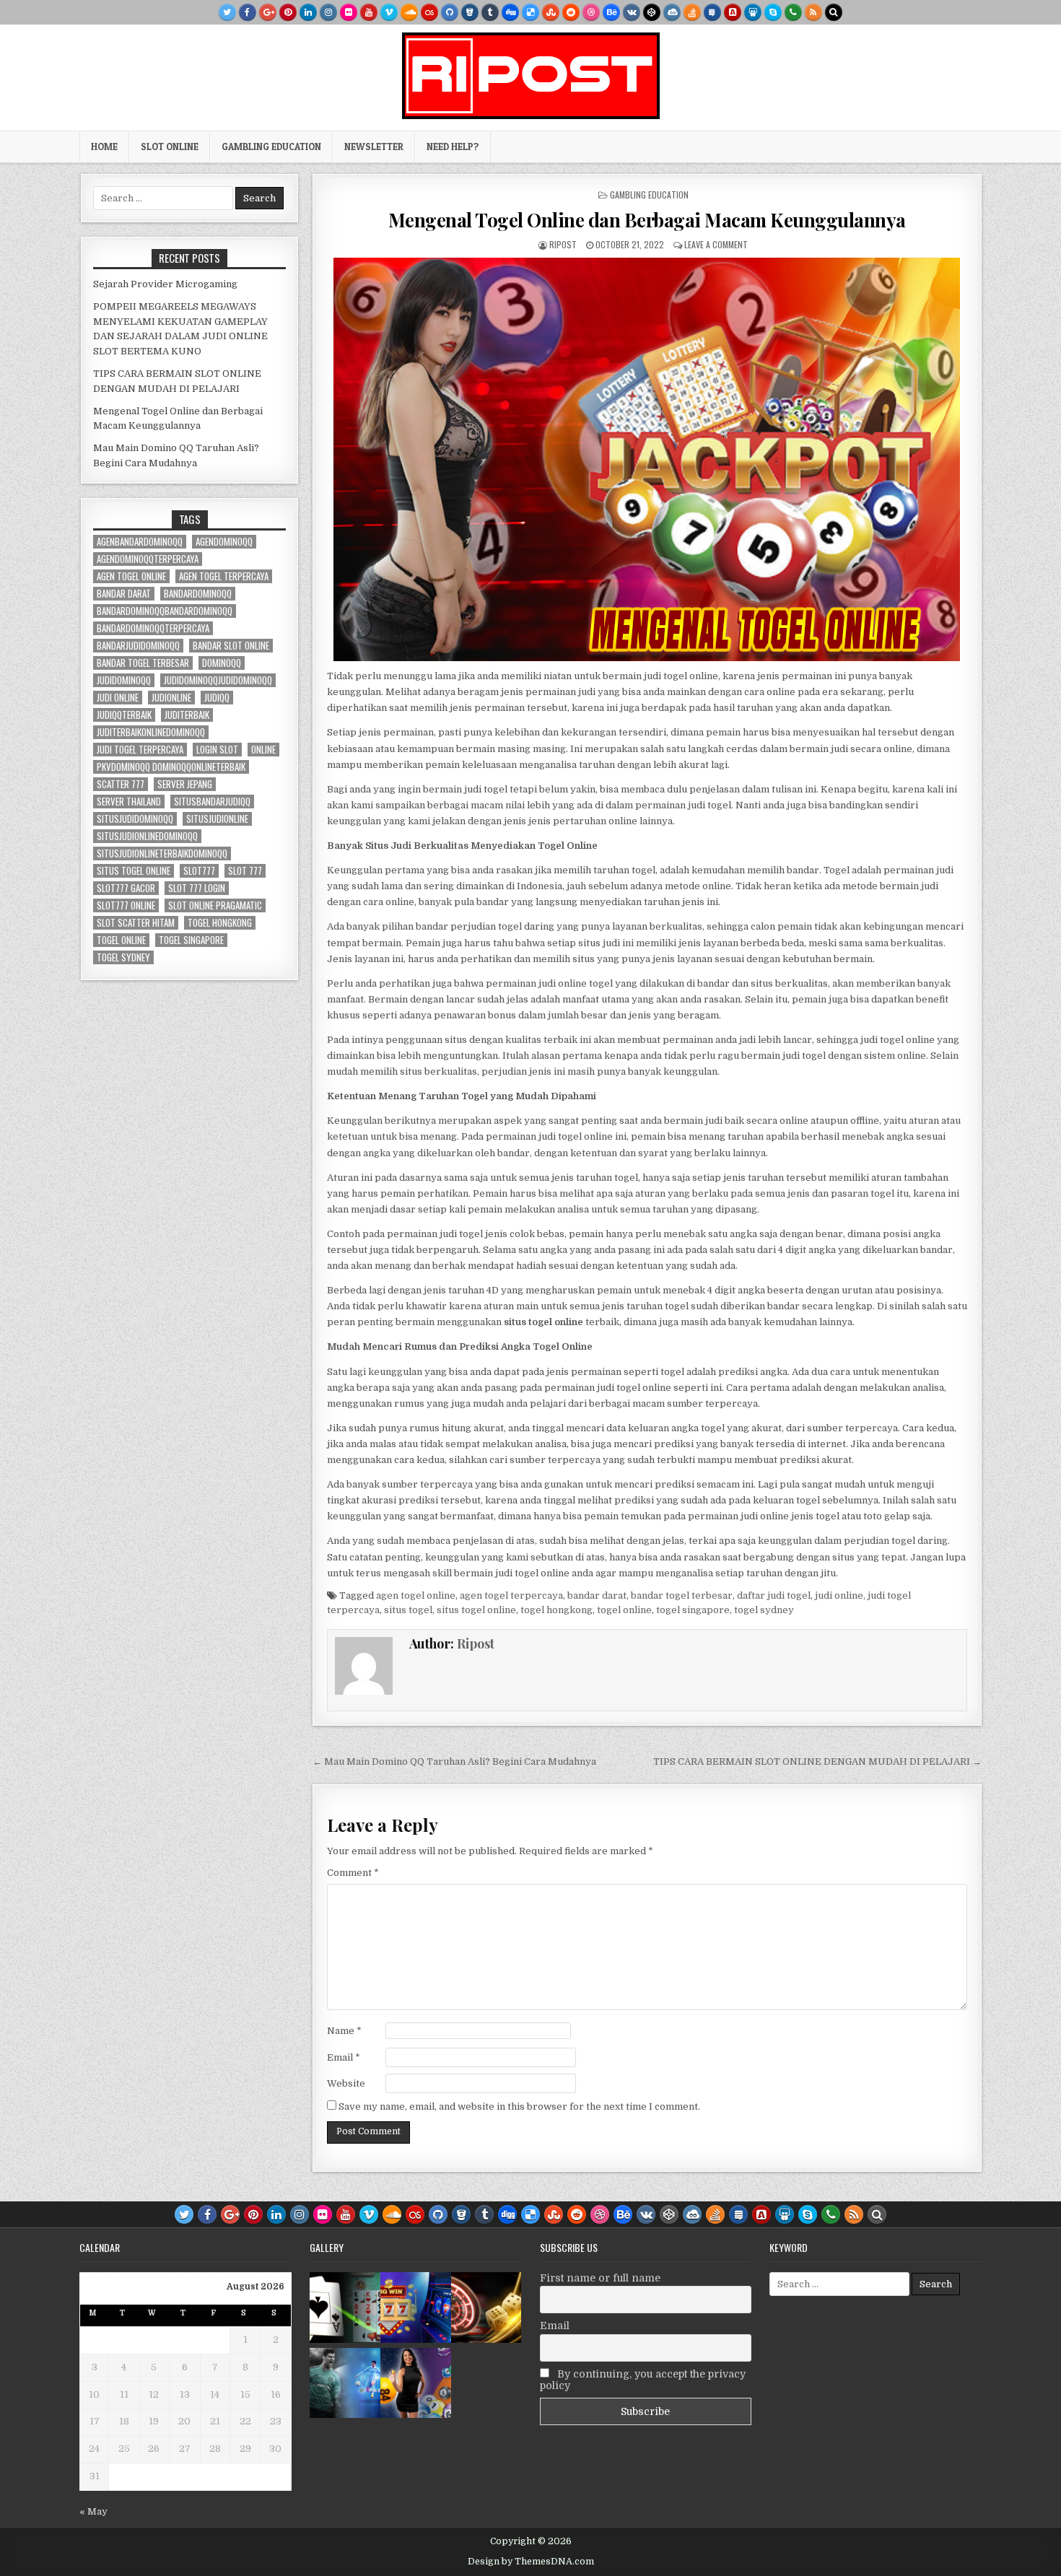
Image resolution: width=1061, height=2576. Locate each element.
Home (104, 147)
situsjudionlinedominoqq (147, 836)
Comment (353, 1873)
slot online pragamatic (215, 905)
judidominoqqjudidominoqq (218, 680)
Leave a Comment (716, 244)
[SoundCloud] (409, 12)
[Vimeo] (389, 12)
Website (346, 2083)
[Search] (834, 12)
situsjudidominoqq (135, 819)
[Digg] (510, 12)
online (263, 750)
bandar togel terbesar (682, 1595)
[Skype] (773, 12)
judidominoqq (124, 680)
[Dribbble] (591, 12)
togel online (624, 1610)
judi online (839, 1595)
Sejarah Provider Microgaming (165, 284)
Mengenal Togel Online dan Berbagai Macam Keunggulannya (647, 220)
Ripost (563, 244)
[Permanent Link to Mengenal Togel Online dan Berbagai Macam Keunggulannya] (647, 459)
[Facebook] (248, 12)
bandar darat (597, 1595)
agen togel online (416, 1595)
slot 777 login (197, 888)
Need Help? (453, 147)
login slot (217, 750)
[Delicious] (530, 12)
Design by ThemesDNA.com (531, 2562)
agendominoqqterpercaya (148, 559)
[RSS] (813, 12)
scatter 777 (121, 784)
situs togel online (476, 1610)
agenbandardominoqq (140, 542)
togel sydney (764, 1610)
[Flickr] (349, 12)
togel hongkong (556, 1610)
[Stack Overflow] (692, 12)
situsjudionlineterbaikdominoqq (162, 853)
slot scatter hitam (136, 923)
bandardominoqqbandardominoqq (165, 611)
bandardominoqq (198, 594)
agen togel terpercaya (511, 1595)
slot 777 (245, 871)
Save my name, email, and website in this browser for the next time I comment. (519, 2106)
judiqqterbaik (124, 715)
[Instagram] (328, 12)
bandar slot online (231, 646)
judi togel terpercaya (140, 750)
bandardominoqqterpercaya (153, 628)
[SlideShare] (753, 12)
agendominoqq (224, 542)
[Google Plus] (268, 12)
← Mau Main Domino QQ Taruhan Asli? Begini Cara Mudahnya (454, 1761)
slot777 (199, 871)
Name (344, 2031)
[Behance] (611, 12)
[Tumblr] (490, 12)
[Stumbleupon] (551, 12)
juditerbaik (187, 715)
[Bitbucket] (470, 12)
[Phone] (793, 12)
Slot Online (170, 147)
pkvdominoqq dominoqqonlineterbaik (171, 767)
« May (93, 2511)
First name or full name (600, 2278)
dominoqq (222, 663)
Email (344, 2057)
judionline (171, 698)
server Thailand (129, 802)
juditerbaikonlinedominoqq (151, 732)
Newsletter (374, 147)
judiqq (217, 698)
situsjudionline (217, 819)
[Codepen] (652, 12)
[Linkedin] (308, 12)
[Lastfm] (429, 12)
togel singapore (693, 1610)
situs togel (408, 1610)
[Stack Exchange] (712, 12)
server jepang (185, 784)
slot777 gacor (126, 888)
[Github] (450, 12)
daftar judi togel (774, 1595)
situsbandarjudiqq (212, 802)
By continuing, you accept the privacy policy (643, 2380)
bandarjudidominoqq (138, 646)
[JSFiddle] (672, 12)
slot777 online (126, 905)
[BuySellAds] (733, 12)
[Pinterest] (288, 12)
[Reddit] (571, 12)
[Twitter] (227, 12)
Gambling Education (271, 147)
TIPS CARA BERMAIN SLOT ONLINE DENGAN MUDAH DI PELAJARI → (817, 1761)
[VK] (632, 12)
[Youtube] (369, 12)
